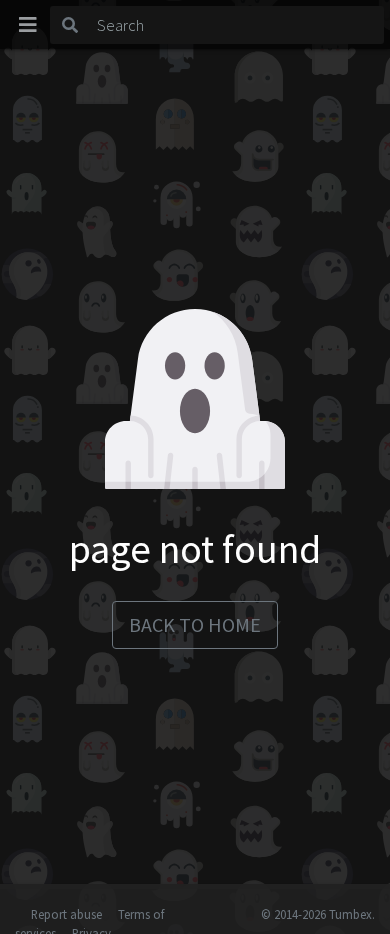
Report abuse (66, 914)
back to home (195, 624)
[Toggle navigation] (28, 25)
